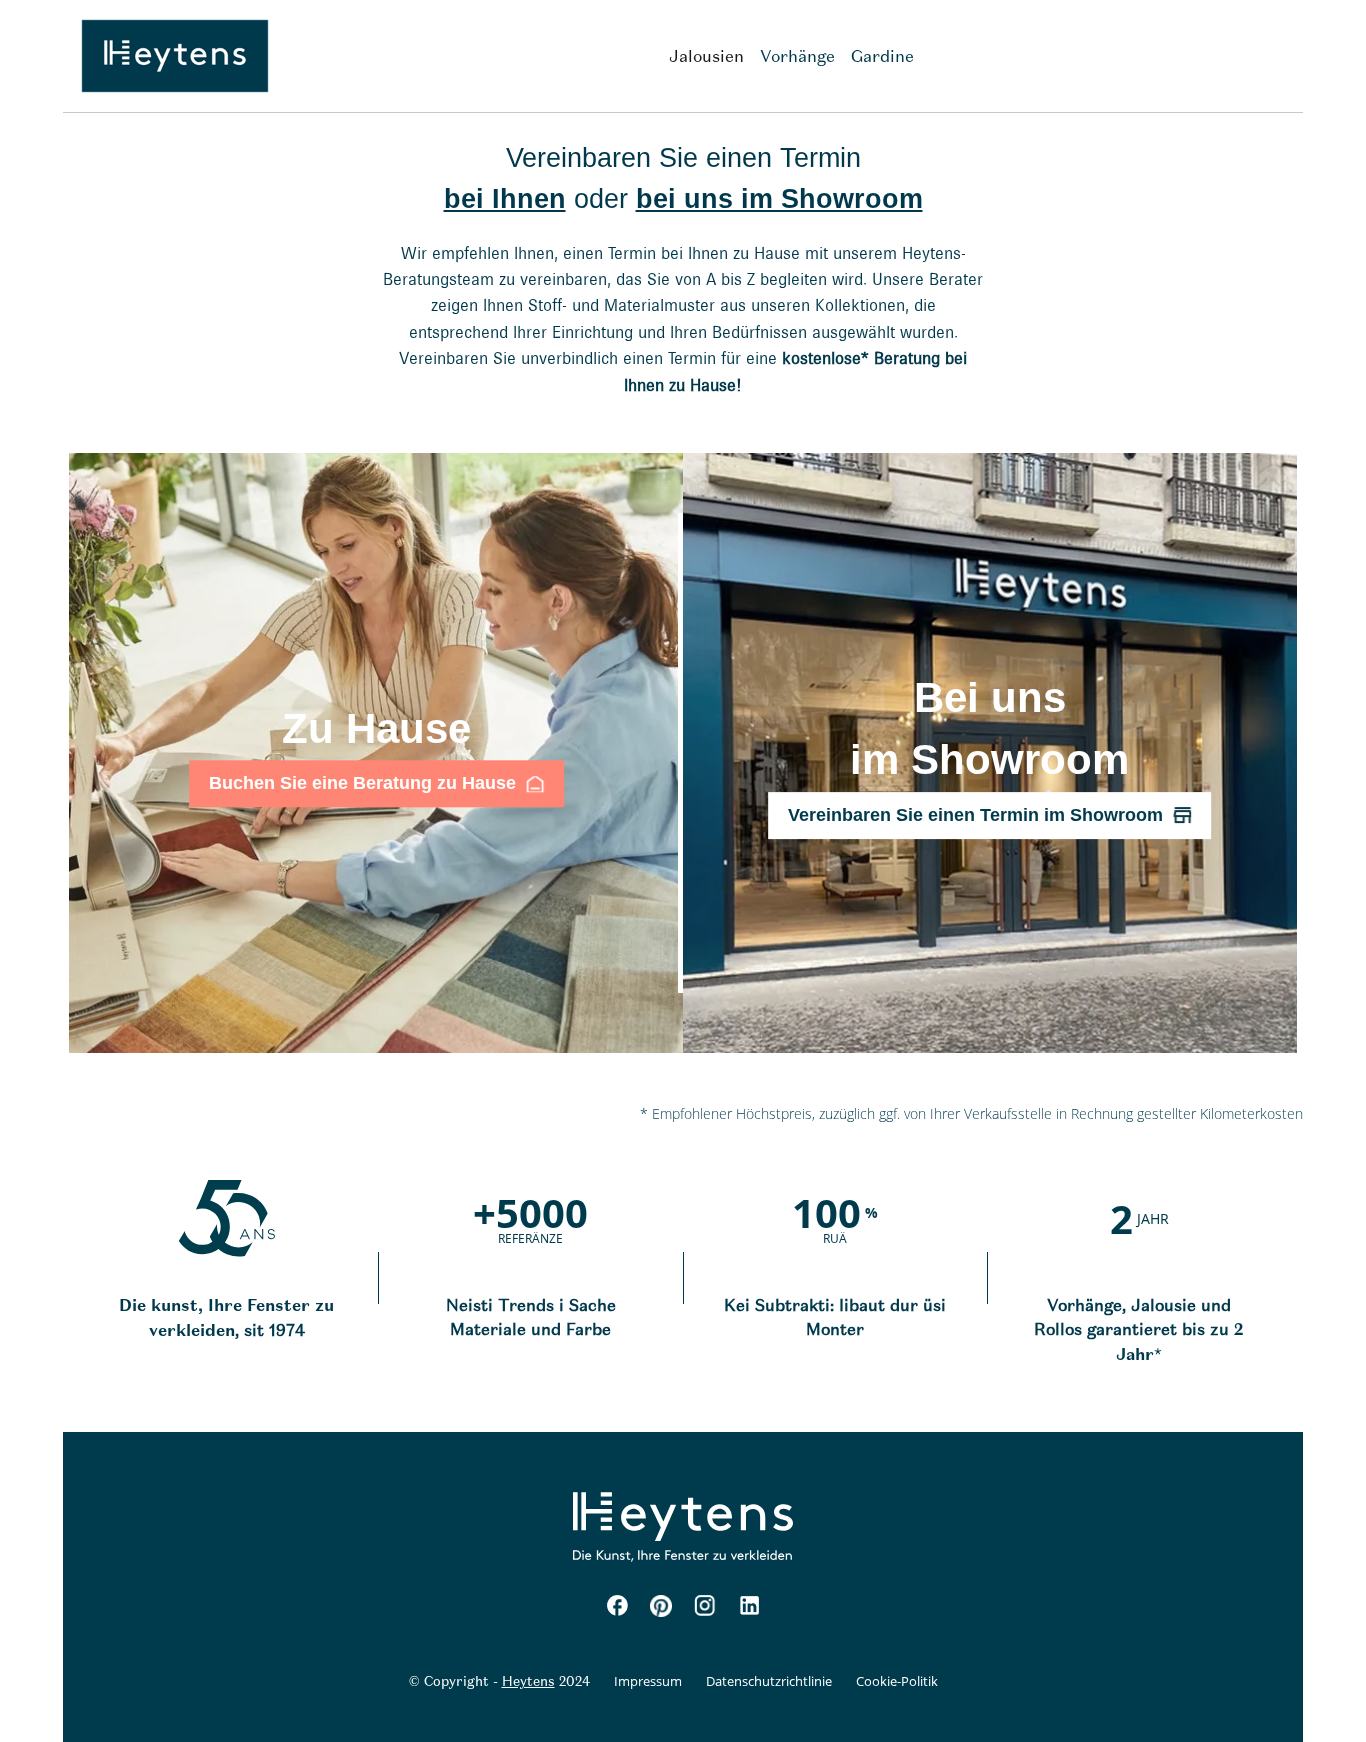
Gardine (882, 56)
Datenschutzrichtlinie (769, 1681)
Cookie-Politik (897, 1681)
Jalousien (706, 56)
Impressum (648, 1681)
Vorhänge (797, 56)
